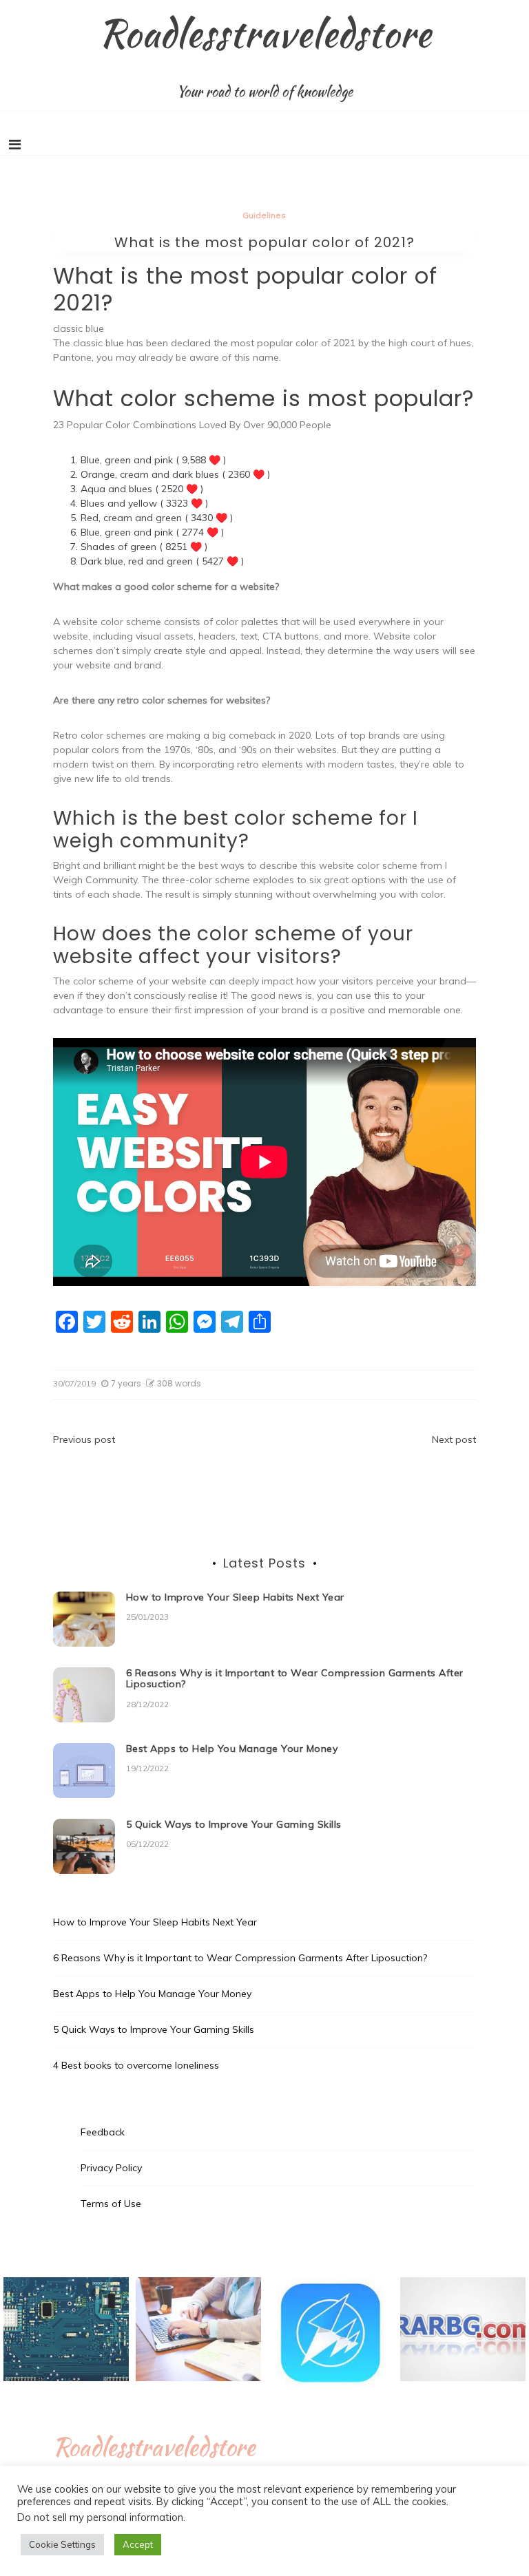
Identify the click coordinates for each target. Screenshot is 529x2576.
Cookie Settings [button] (62, 2544)
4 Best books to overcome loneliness (136, 2065)
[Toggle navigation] (15, 145)
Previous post (84, 1439)
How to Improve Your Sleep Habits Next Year (235, 1597)
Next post (454, 1439)
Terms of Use (111, 2204)
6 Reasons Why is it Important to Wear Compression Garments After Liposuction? (295, 1679)
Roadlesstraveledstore (265, 33)
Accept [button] (138, 2544)
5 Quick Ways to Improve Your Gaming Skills (234, 1824)
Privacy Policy (111, 2168)
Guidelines (264, 215)
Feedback (103, 2132)
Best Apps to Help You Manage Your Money (232, 1749)
